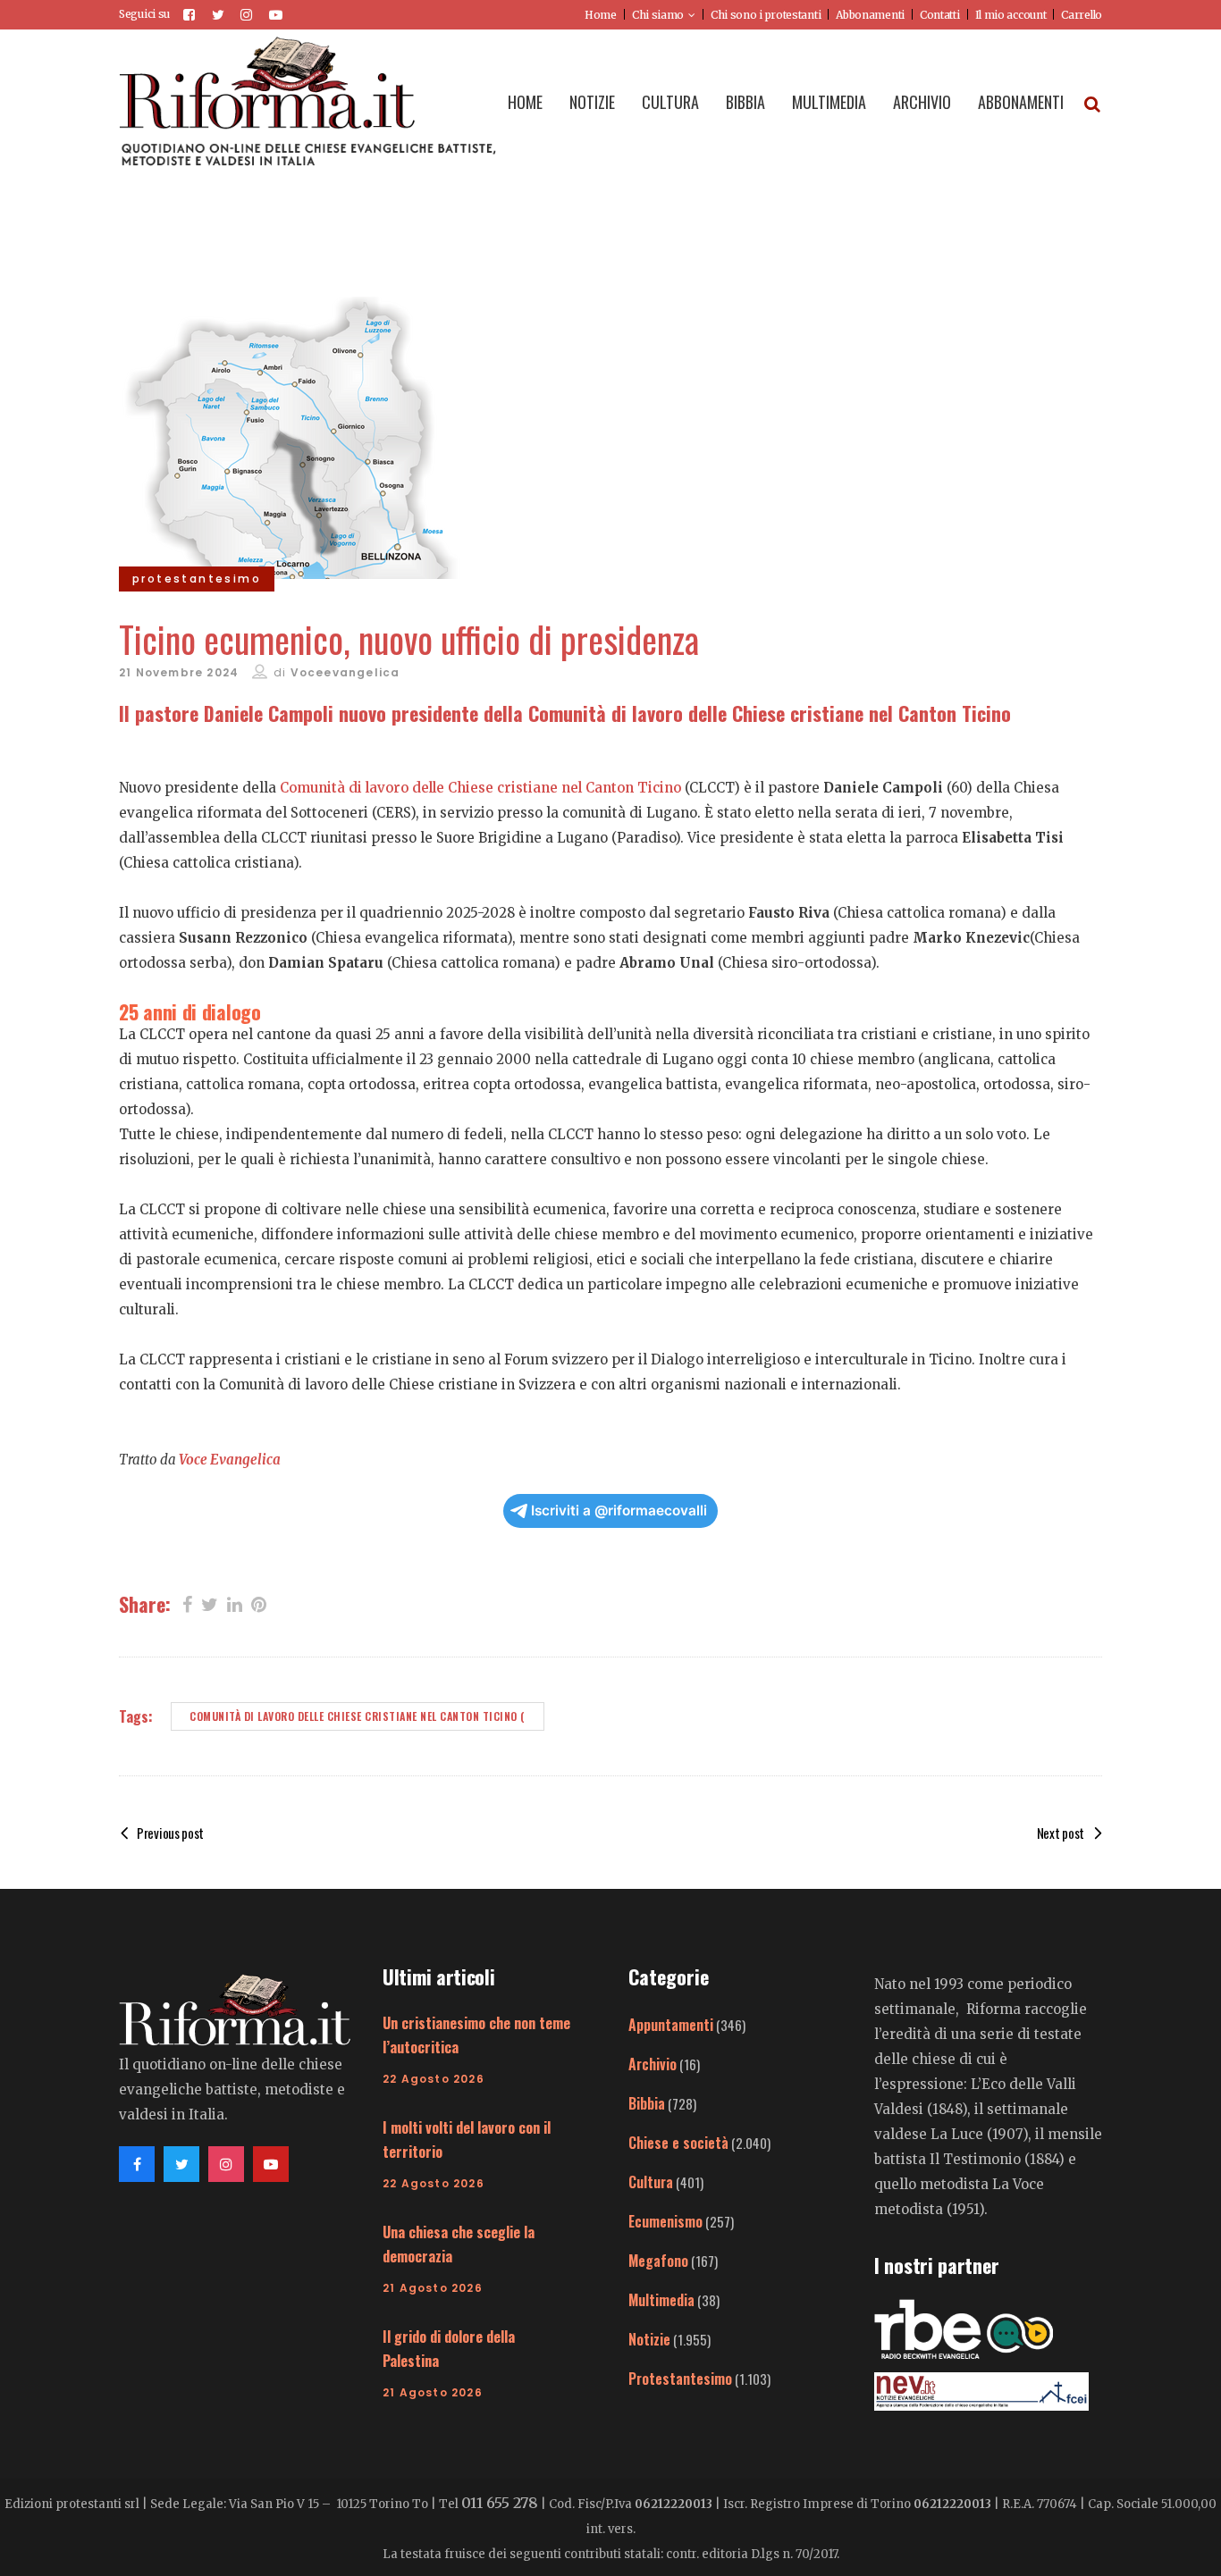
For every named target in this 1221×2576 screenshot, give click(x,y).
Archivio (653, 2064)
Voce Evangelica (230, 1460)
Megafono (658, 2261)
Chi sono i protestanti (766, 15)
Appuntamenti (671, 2025)
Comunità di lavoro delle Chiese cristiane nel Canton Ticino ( (358, 1716)
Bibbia (647, 2103)
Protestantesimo (680, 2379)
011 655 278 (500, 2503)
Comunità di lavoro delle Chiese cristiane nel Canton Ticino (480, 788)
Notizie (649, 2339)
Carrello (1082, 15)
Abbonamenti (870, 15)
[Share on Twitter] (210, 1603)
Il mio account (1011, 15)
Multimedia (661, 2300)
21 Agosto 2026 (433, 2288)
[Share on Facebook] (187, 1603)
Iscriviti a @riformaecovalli (619, 1510)
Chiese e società (678, 2143)
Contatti (940, 15)
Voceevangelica (345, 672)
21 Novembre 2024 (179, 672)
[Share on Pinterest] (259, 1603)
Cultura (651, 2182)
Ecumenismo (665, 2221)
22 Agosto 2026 (434, 2079)
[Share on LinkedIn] (235, 1603)
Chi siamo (658, 15)
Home (601, 15)
